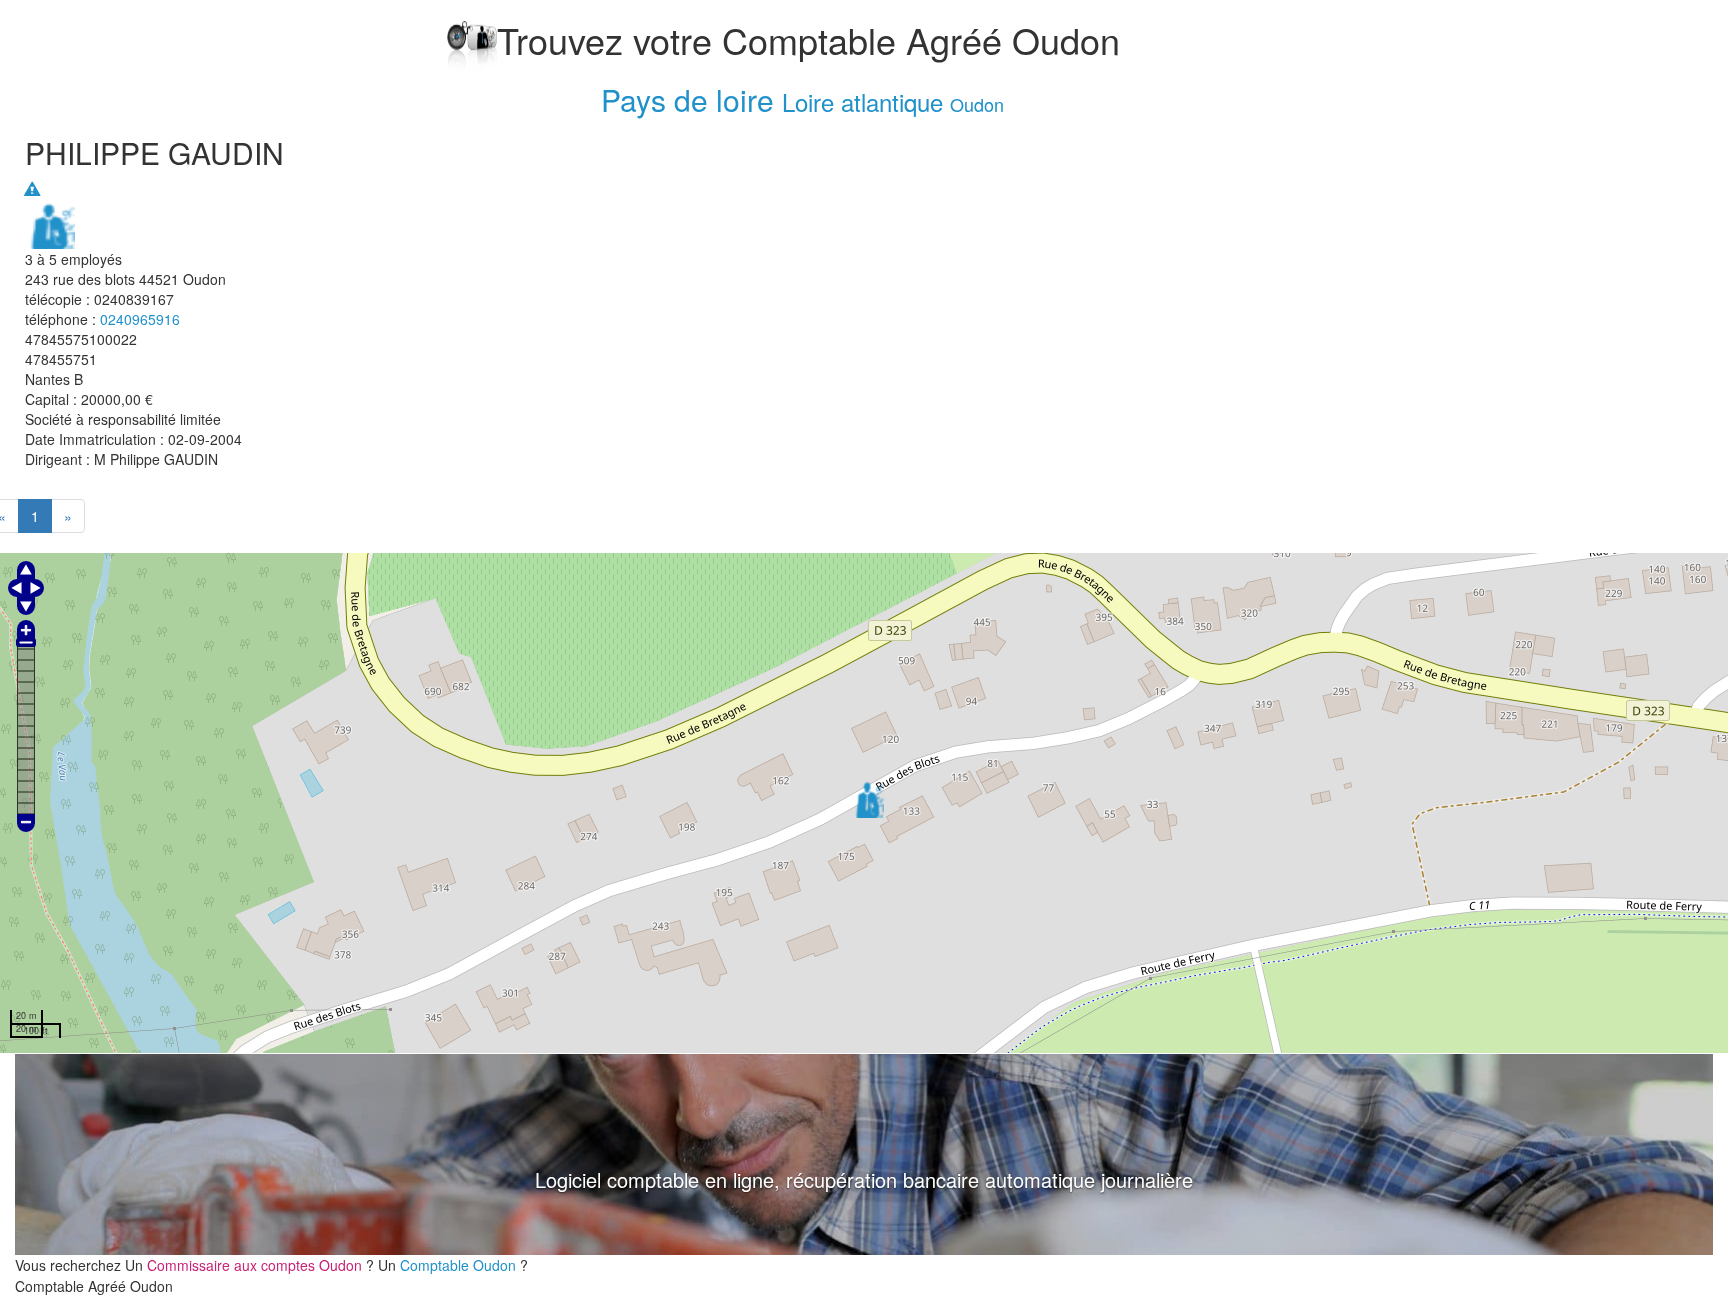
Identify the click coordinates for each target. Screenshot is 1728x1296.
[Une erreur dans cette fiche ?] (32, 189)
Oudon (977, 104)
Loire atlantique (862, 101)
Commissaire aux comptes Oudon (256, 1265)
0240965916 (140, 319)
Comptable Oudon (460, 1265)
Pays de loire (687, 99)
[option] (864, 1154)
